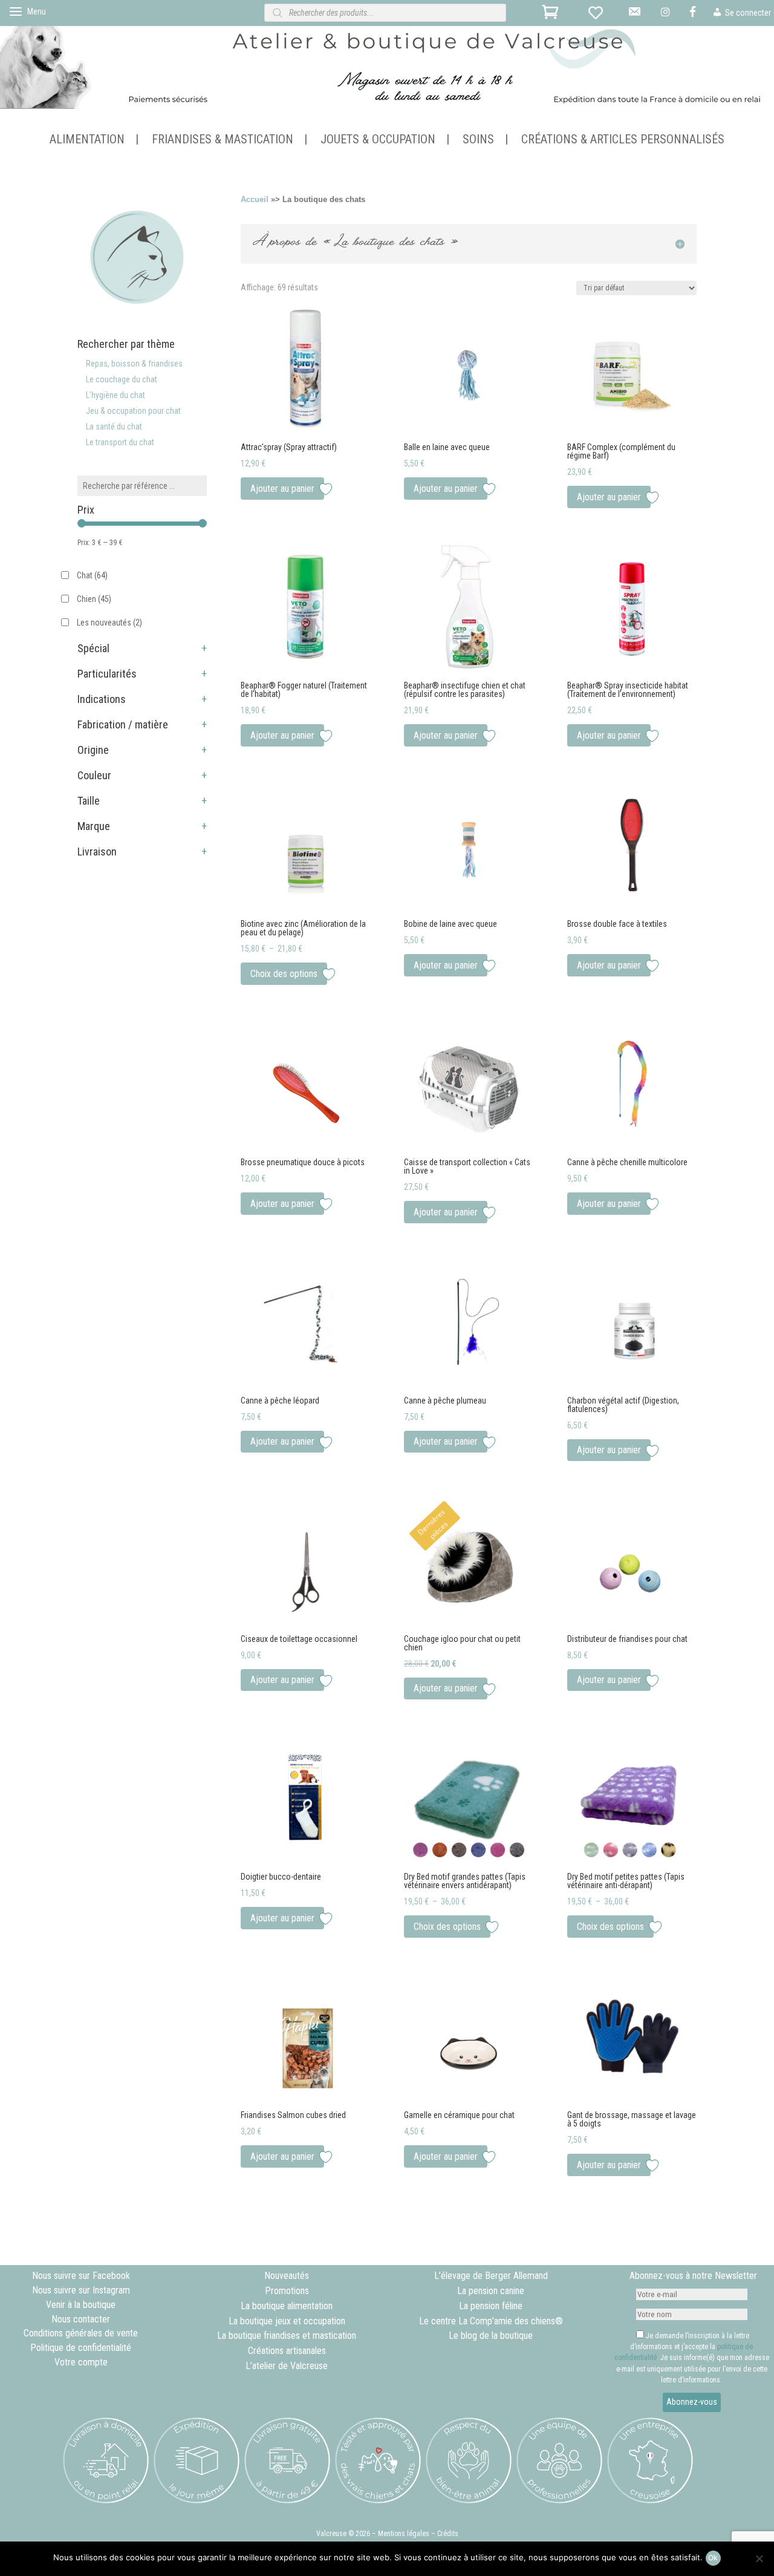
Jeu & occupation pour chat (133, 411)
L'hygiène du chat (115, 395)
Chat (92, 575)
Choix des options (284, 974)
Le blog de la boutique (491, 2336)
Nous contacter (81, 2319)
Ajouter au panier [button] (282, 489)
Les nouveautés (109, 623)
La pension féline (491, 2306)
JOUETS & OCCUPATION (378, 141)
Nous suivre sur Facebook (81, 2276)
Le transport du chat (120, 442)
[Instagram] (667, 16)
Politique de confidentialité (81, 2348)
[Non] (759, 2558)
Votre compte (81, 2362)
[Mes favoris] (598, 15)
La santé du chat (114, 427)
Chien (94, 599)
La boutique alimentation (287, 2306)
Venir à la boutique (81, 2305)
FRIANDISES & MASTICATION (223, 141)
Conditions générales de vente (81, 2333)
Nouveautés (287, 2276)
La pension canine (491, 2291)
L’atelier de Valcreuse (287, 2366)
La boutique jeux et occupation (287, 2321)
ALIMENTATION (87, 141)
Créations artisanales (287, 2351)
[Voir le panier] (552, 15)
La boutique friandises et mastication (287, 2336)
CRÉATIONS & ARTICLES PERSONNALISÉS (623, 141)
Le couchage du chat (122, 379)
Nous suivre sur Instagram (81, 2290)
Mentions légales (404, 2534)
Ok (713, 2558)
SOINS (478, 141)
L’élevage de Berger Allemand (491, 2276)
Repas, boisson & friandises (134, 364)
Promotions (287, 2291)
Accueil (255, 199)
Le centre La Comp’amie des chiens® (491, 2321)
